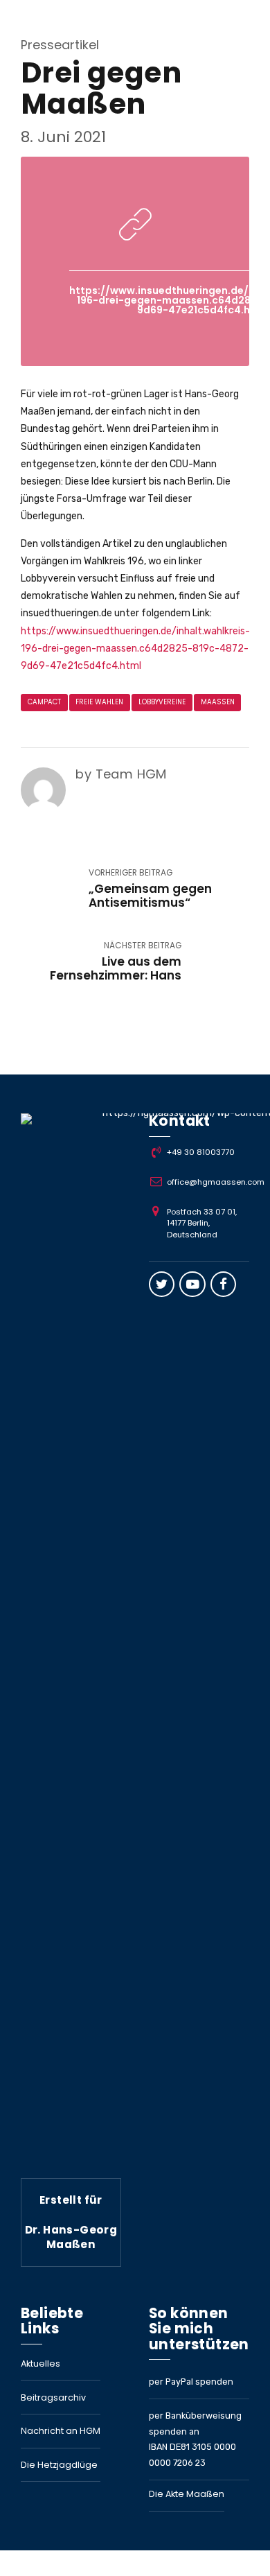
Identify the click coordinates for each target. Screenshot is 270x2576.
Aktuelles (40, 2364)
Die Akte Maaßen (187, 2494)
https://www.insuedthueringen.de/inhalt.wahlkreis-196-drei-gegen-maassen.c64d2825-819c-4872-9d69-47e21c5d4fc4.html (135, 649)
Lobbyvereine (162, 702)
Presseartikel (60, 45)
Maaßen (218, 702)
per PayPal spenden (191, 2382)
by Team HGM (121, 774)
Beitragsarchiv (53, 2397)
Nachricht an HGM (61, 2431)
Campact (44, 702)
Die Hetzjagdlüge (59, 2465)
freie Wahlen (99, 702)
